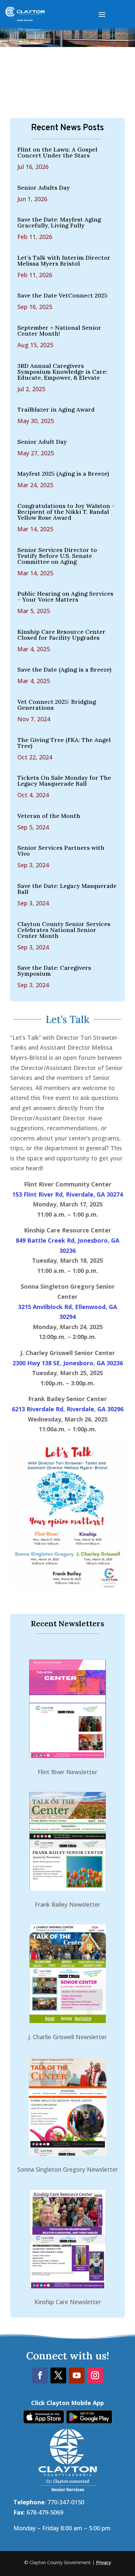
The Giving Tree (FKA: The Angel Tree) (64, 743)
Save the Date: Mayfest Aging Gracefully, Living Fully (59, 222)
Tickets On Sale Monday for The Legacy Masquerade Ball (64, 781)
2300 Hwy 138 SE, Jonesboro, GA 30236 (68, 1363)
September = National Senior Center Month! (59, 331)
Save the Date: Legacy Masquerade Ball (67, 889)
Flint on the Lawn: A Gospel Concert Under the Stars (57, 152)
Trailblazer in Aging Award (56, 409)
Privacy (104, 2562)
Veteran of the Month (49, 816)
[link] (44, 2421)
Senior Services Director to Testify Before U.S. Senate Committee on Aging (57, 556)
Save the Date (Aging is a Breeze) (64, 669)
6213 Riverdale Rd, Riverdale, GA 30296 (68, 1409)
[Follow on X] (58, 2375)
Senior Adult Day (42, 442)
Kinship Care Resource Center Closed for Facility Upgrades (61, 635)
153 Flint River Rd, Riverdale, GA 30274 (67, 1194)
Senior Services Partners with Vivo (61, 851)
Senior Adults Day (44, 188)
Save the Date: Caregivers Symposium (54, 971)
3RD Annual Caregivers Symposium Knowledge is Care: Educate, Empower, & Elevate (62, 372)
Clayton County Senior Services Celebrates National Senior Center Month (64, 930)
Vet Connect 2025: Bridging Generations (57, 705)
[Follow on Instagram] (95, 2375)
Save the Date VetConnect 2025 (62, 295)
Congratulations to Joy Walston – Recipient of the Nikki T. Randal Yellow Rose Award (66, 512)
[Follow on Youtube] (77, 2375)
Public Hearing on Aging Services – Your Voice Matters (65, 596)
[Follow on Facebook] (40, 2375)
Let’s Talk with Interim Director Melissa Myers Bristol (64, 261)
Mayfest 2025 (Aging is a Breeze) (63, 474)
